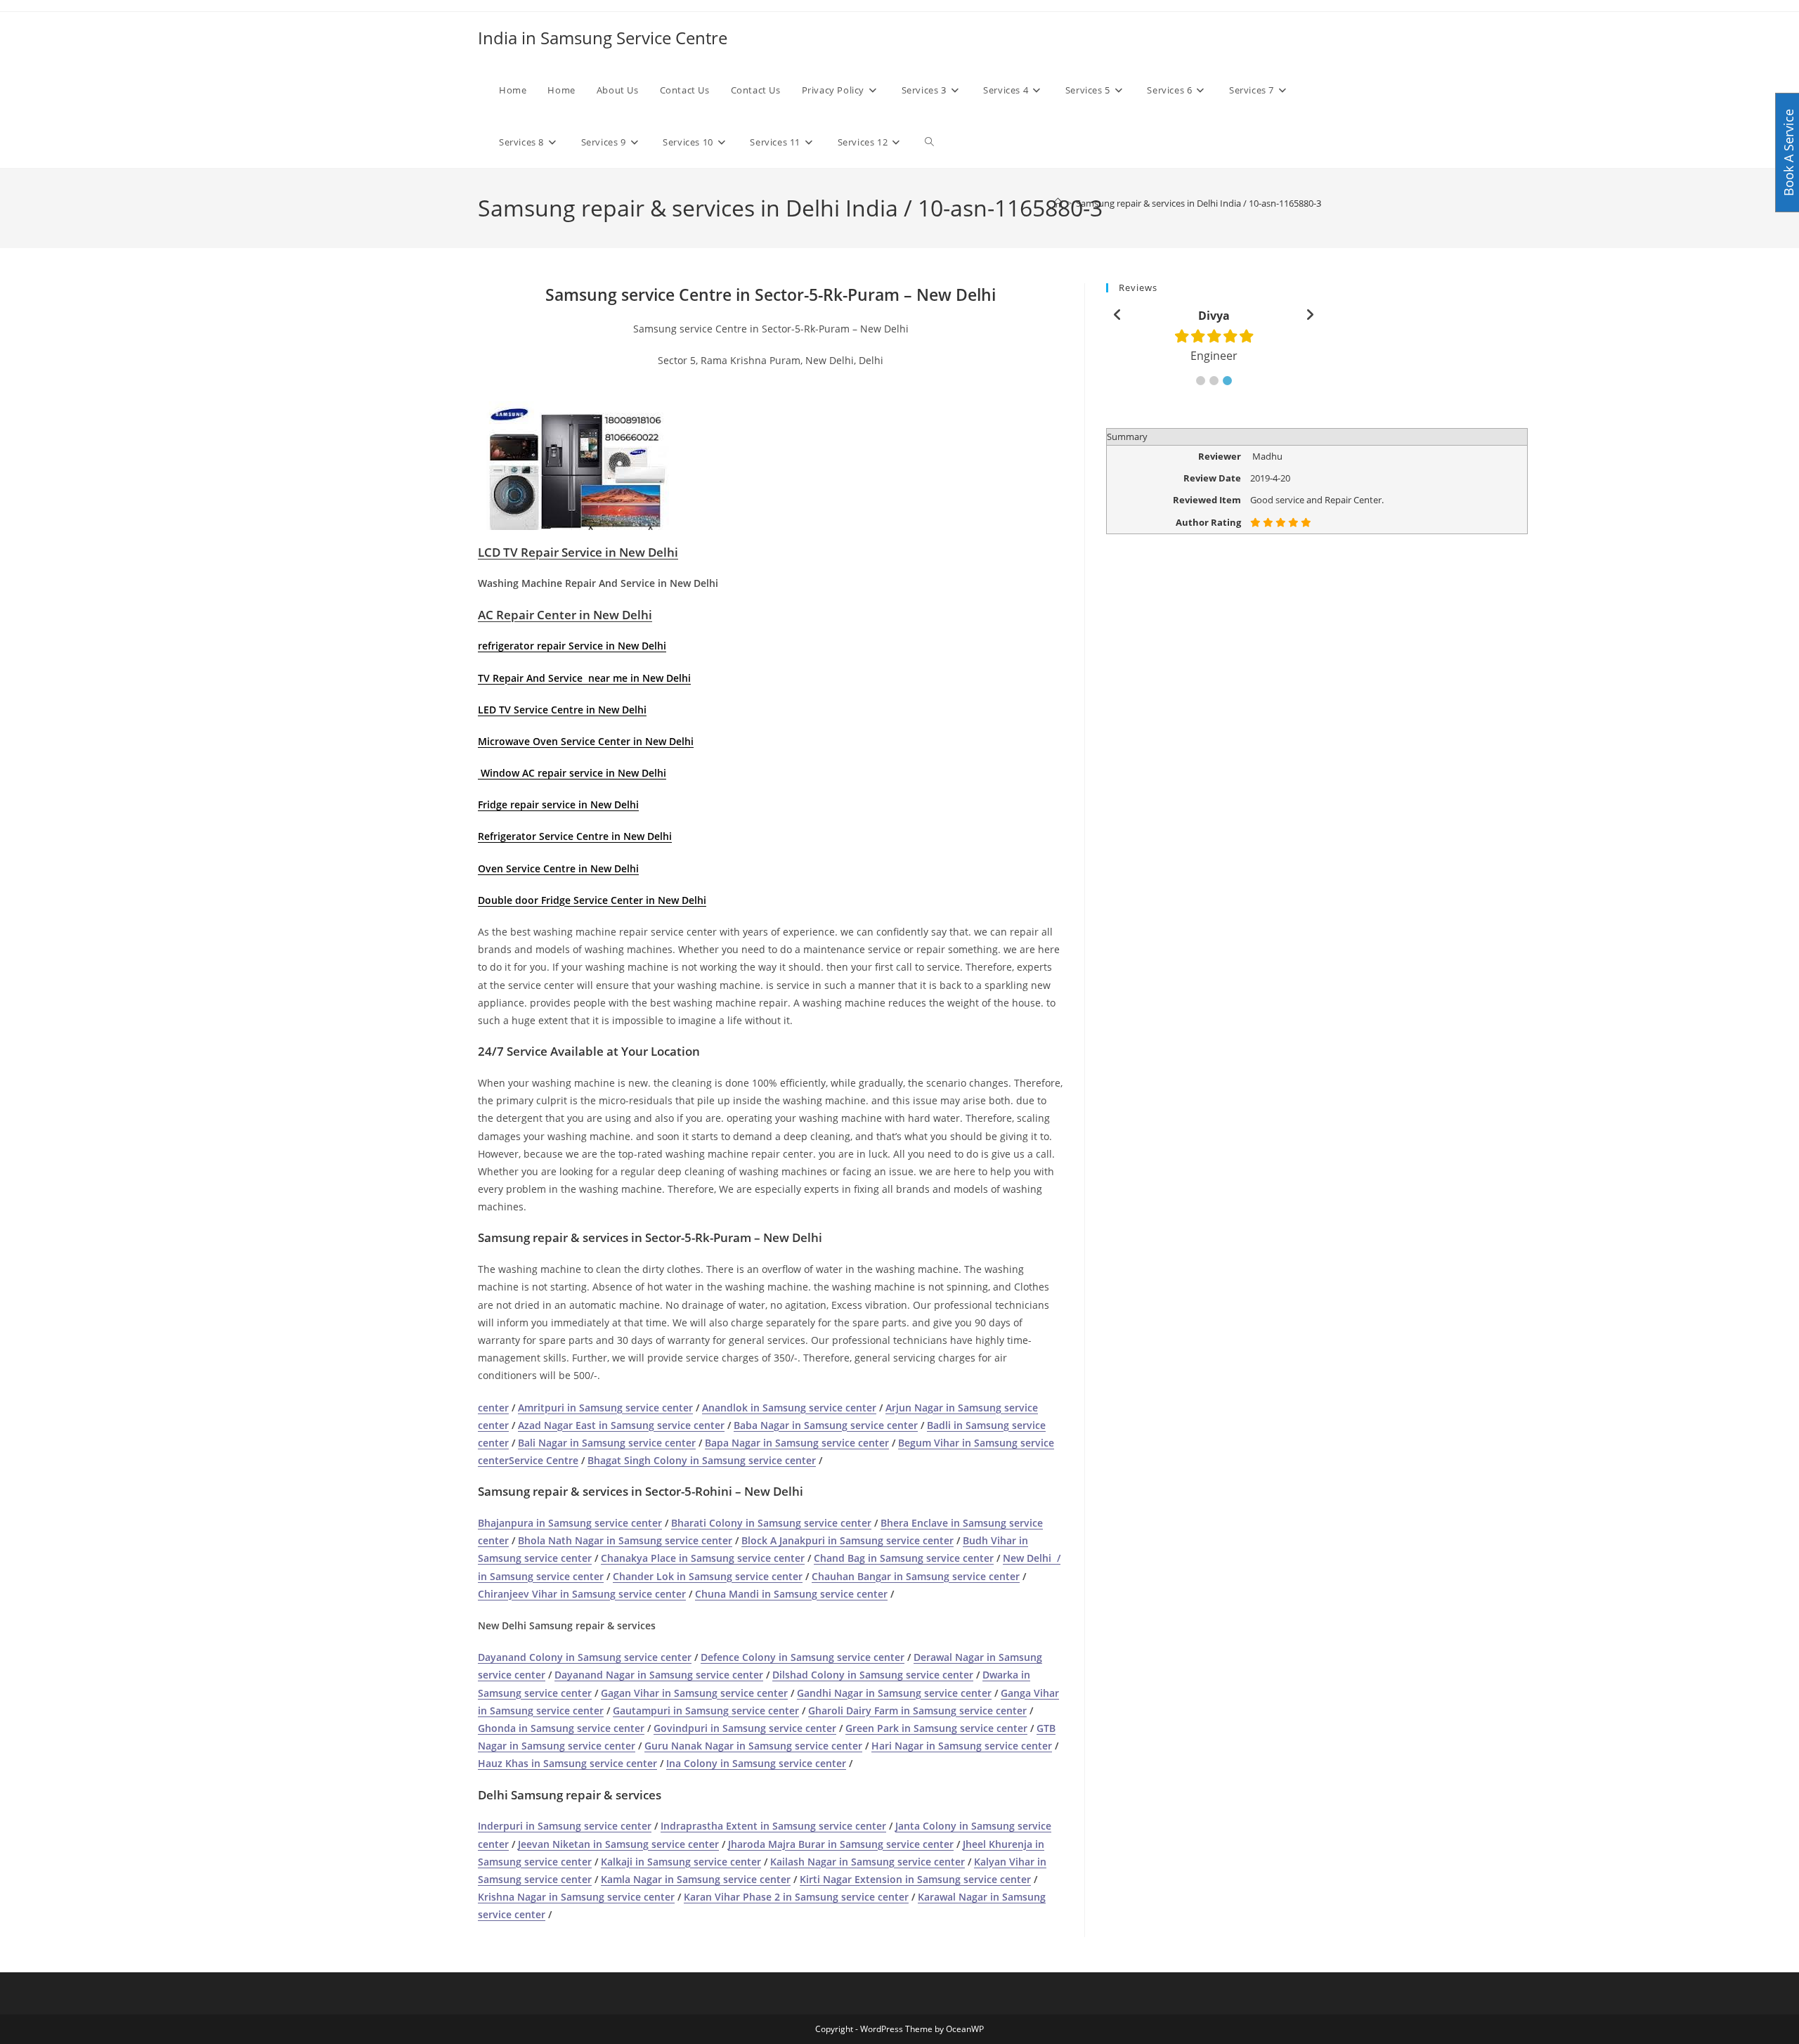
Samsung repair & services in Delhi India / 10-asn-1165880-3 (1199, 203)
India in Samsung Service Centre (603, 38)
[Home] (1058, 203)
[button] (1201, 381)
